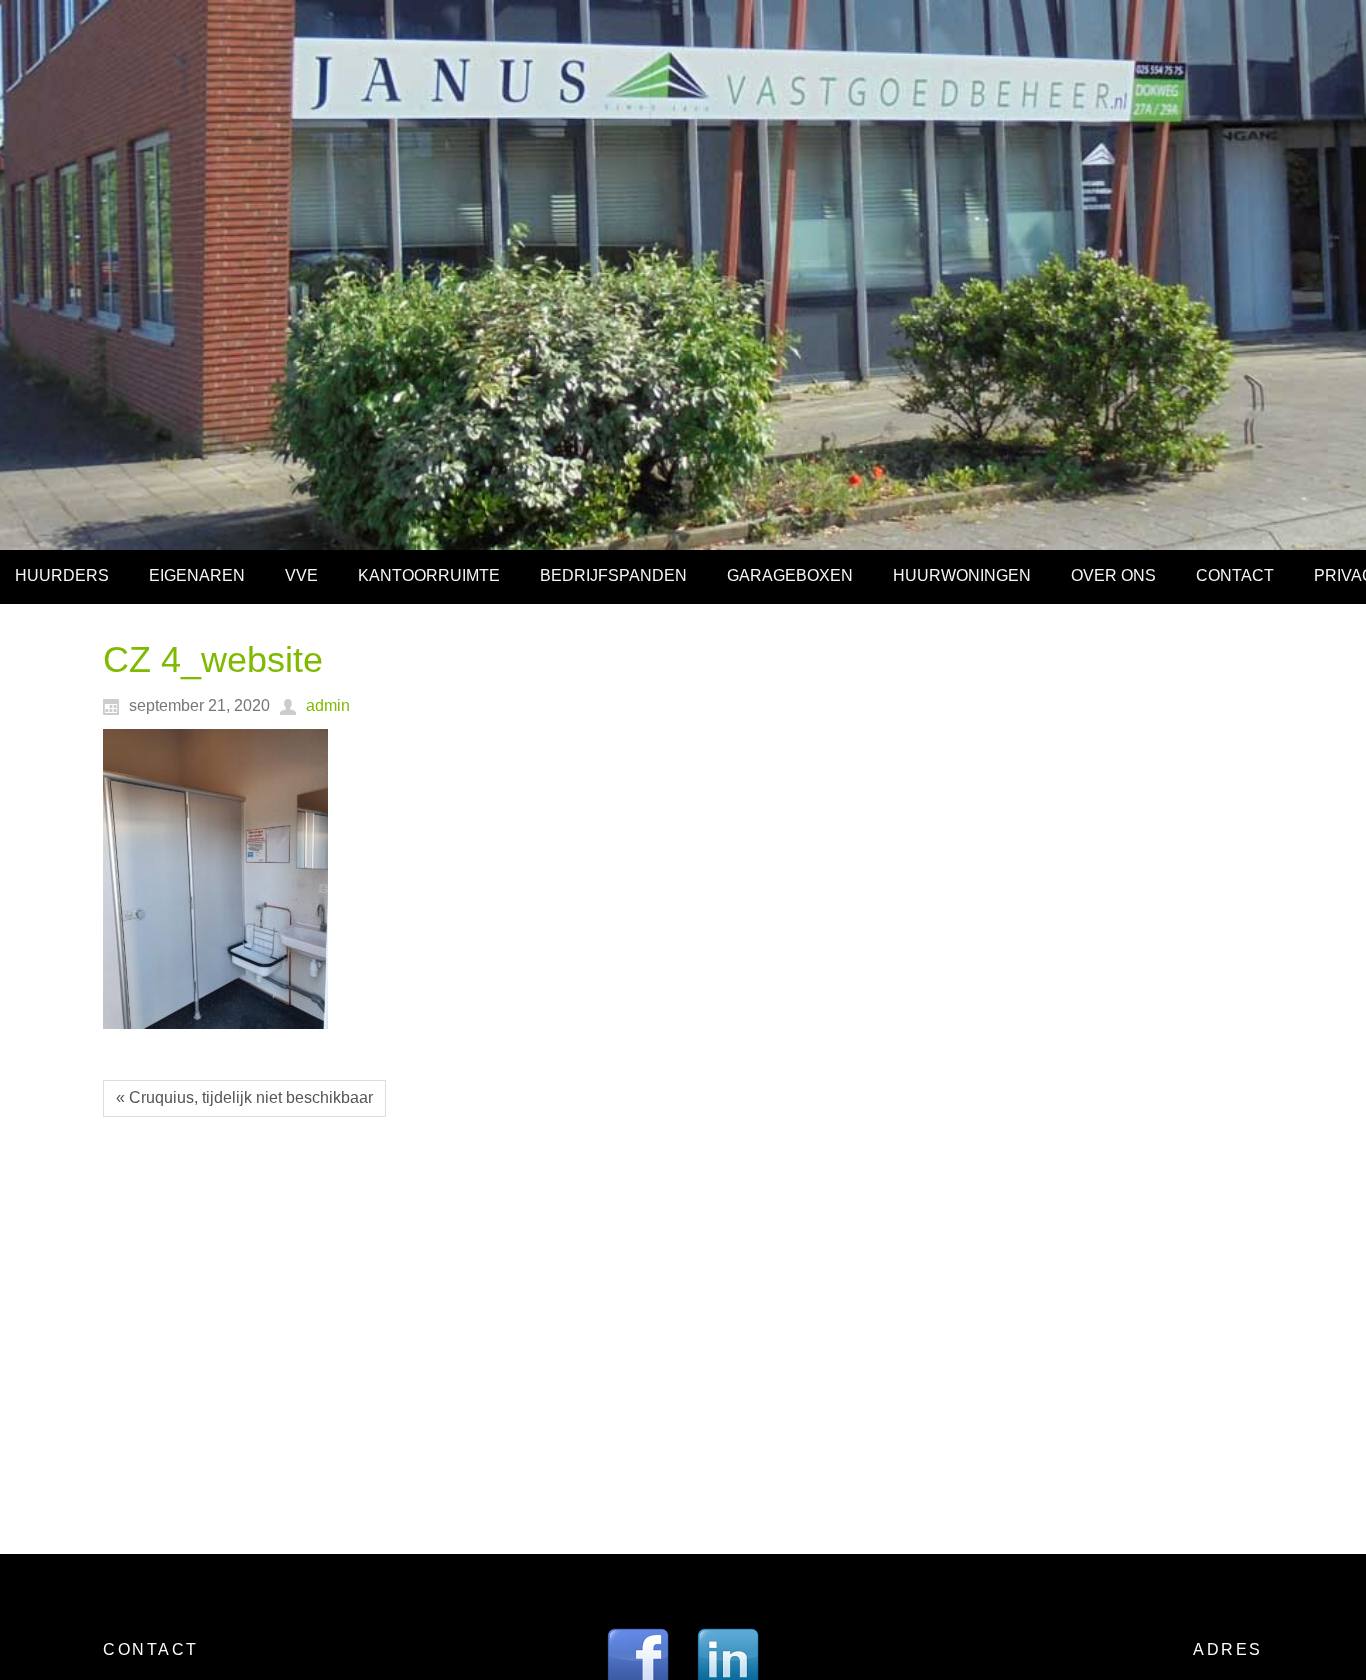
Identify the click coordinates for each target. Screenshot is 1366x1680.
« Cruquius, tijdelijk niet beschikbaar (244, 1097)
